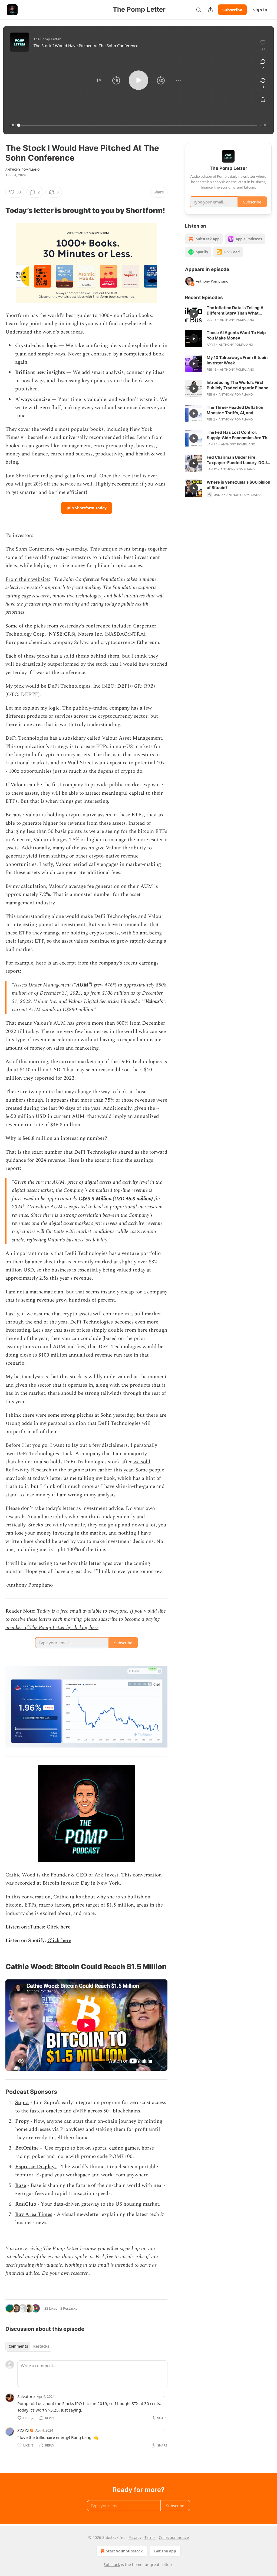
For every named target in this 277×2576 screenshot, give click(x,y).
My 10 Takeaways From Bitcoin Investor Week (237, 360)
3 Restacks (69, 2308)
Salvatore (26, 2396)
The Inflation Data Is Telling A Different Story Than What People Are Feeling (235, 310)
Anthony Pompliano (22, 170)
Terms (150, 2537)
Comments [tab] (18, 2346)
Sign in (260, 10)
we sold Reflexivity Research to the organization (78, 1466)
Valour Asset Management (132, 738)
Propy (22, 2121)
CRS (69, 634)
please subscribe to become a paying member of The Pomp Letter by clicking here (83, 1623)
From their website (27, 579)
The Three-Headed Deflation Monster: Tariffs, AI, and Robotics (235, 410)
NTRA (136, 634)
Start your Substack (124, 2551)
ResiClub (26, 2204)
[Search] (199, 10)
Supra (22, 2103)
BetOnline (27, 2148)
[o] (194, 314)
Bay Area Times (34, 2214)
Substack (112, 2564)
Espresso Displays (36, 2167)
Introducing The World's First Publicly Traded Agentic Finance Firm (239, 385)
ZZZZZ (23, 2430)
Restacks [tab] (41, 2346)
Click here (58, 1927)
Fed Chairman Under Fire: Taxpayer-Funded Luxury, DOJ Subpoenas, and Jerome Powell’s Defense (239, 460)
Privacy (135, 2537)
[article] (228, 314)
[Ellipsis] (165, 2396)
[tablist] (29, 2346)
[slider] (138, 125)
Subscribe (232, 10)
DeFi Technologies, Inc (74, 686)
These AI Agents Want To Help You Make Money (236, 335)
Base (21, 2185)
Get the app (165, 2551)
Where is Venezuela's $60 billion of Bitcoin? (238, 485)
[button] (99, 80)
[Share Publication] (210, 10)
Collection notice (174, 2537)
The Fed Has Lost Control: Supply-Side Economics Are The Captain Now (238, 435)
